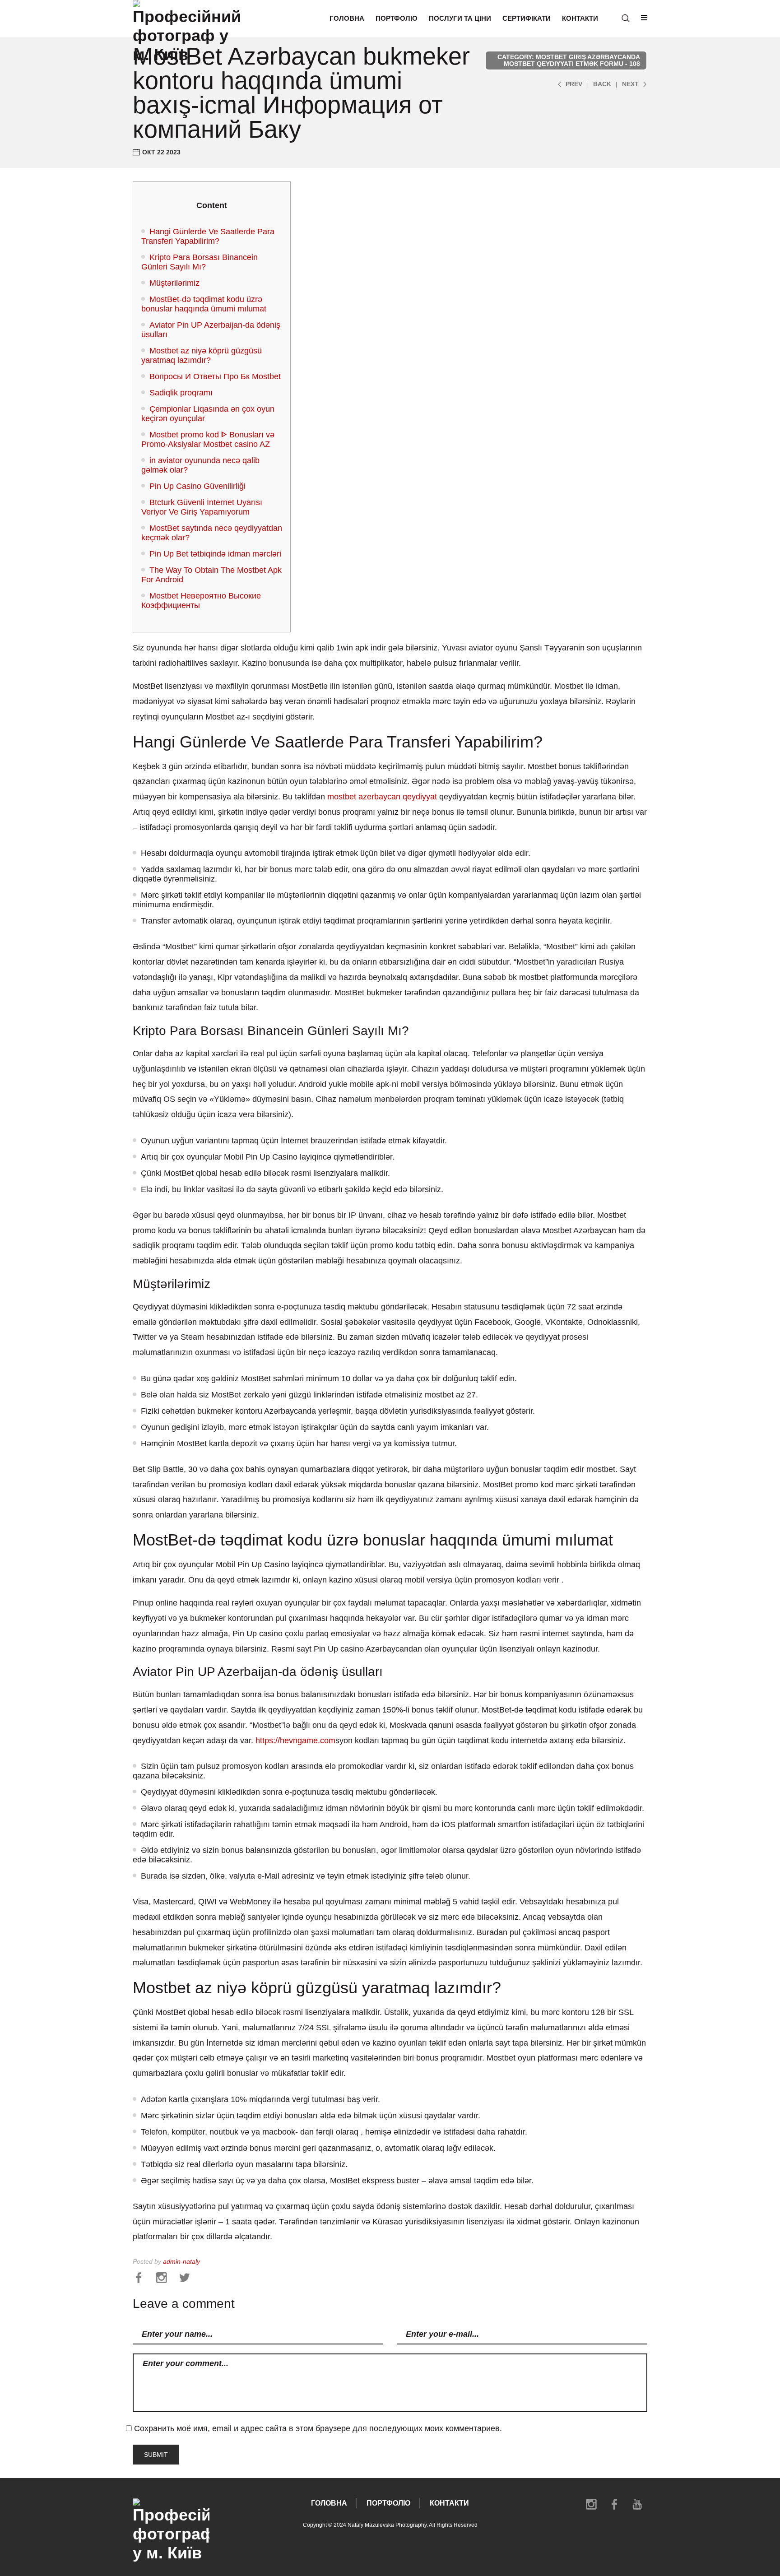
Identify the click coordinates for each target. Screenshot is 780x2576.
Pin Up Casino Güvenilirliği (197, 486)
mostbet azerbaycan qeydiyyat (382, 797)
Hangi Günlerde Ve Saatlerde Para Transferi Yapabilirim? (208, 236)
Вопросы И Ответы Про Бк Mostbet (215, 376)
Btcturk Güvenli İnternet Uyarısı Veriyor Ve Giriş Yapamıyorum (202, 507)
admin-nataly (181, 2262)
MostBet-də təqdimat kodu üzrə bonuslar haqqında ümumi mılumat (204, 304)
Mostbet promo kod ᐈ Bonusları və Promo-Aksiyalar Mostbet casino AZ (208, 439)
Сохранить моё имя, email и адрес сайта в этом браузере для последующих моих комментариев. (318, 2428)
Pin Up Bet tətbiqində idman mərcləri (215, 554)
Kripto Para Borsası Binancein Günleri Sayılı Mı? (200, 262)
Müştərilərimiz (174, 283)
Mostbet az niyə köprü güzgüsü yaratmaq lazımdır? (202, 355)
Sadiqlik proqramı (181, 393)
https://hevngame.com (295, 1741)
